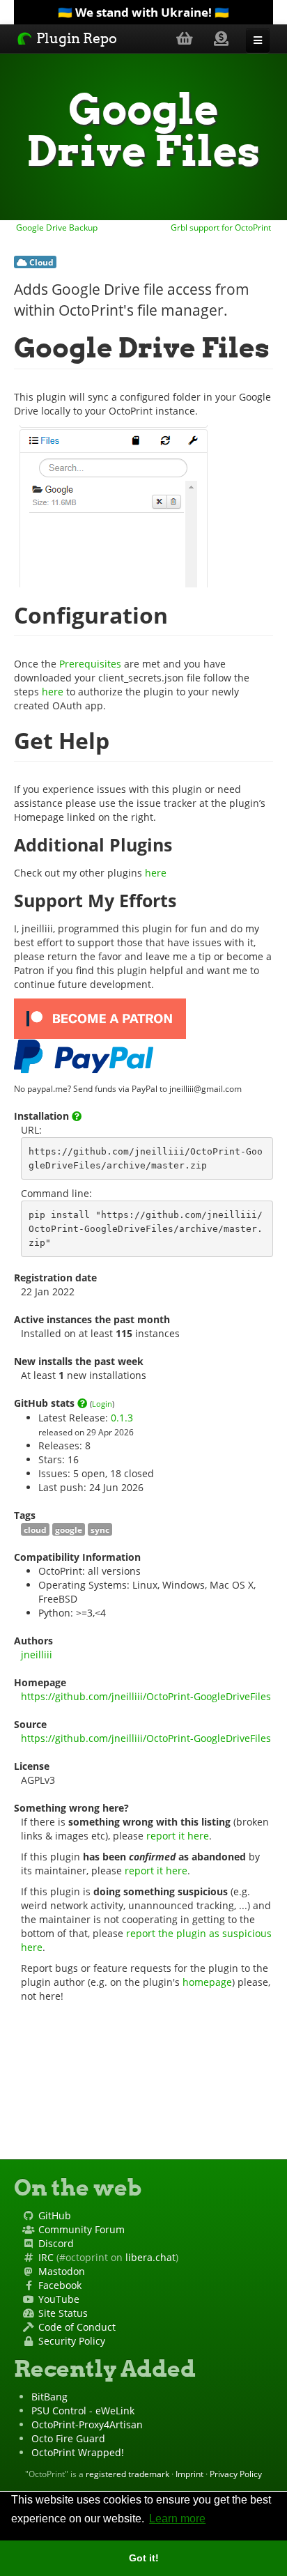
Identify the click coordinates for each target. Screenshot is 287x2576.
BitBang (49, 2397)
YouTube (59, 2299)
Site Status (63, 2313)
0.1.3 (122, 1418)
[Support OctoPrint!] (221, 38)
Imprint (189, 2474)
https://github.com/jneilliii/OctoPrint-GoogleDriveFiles (146, 1696)
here (53, 692)
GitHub (55, 2215)
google (69, 1529)
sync (100, 1529)
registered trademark (127, 2474)
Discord (56, 2243)
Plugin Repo (75, 38)
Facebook (60, 2285)
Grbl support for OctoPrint (222, 227)
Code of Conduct (77, 2327)
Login (102, 1404)
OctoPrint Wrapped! (78, 2452)
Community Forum (82, 2229)
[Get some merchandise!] (185, 38)
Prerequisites (90, 664)
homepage (207, 1982)
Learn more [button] (177, 2519)
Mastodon (62, 2271)
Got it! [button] (144, 2558)
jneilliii (37, 1655)
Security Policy (72, 2341)
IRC (46, 2257)
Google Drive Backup (56, 227)
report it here (178, 1836)
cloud (35, 1529)
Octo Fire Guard (68, 2438)
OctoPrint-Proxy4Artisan (87, 2424)
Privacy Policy (236, 2474)
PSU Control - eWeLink (83, 2411)
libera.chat (150, 2257)
